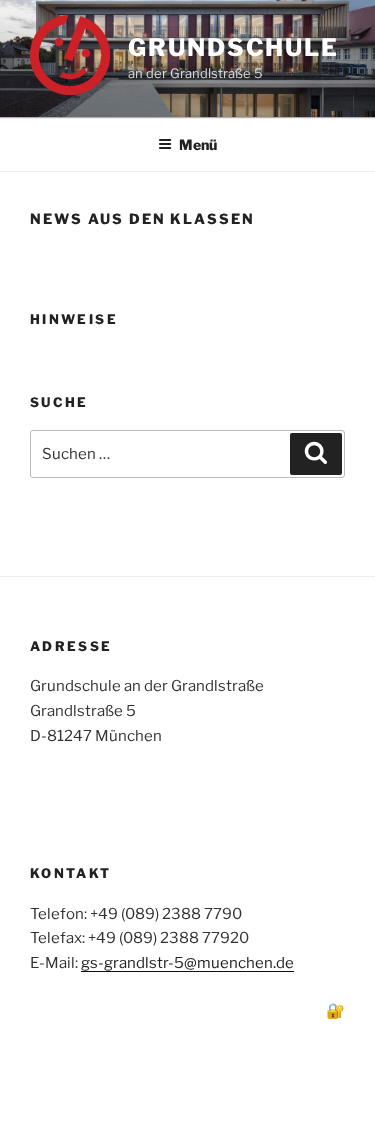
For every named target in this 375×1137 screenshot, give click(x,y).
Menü (198, 144)
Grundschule (233, 47)
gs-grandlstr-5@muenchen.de (187, 963)
